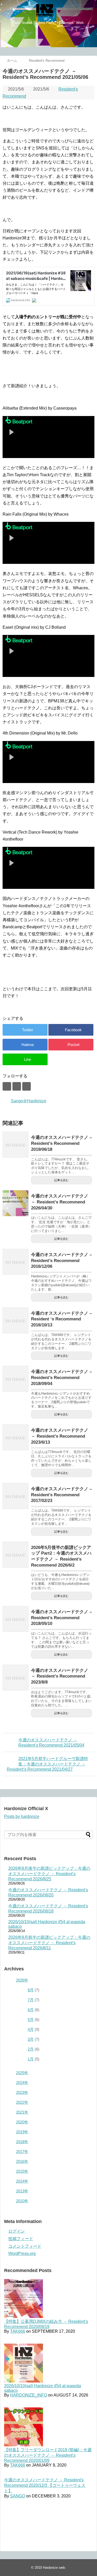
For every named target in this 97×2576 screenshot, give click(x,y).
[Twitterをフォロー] (7, 1086)
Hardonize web (54, 2568)
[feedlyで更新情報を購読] (17, 1086)
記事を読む (61, 1180)
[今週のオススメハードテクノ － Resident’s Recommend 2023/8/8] (16, 1678)
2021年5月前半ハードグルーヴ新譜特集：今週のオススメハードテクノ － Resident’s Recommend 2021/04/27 (47, 1764)
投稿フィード (21, 2239)
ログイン (17, 2231)
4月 (31, 2029)
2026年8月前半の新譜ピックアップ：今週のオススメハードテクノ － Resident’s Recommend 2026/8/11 (49, 1943)
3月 (31, 2039)
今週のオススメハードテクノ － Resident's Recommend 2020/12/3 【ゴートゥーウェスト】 (45, 2485)
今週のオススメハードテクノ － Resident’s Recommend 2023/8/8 (60, 1676)
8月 (31, 1990)
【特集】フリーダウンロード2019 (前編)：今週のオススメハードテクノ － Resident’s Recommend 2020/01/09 (48, 2455)
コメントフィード (25, 2246)
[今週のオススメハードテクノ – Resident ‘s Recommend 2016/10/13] (16, 1320)
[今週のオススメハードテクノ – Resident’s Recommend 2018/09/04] (16, 1379)
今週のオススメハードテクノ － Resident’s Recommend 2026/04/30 (60, 1202)
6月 (31, 2010)
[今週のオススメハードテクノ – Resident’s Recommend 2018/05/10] (16, 1619)
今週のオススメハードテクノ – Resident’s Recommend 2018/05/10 (61, 1618)
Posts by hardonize (22, 1816)
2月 (31, 2049)
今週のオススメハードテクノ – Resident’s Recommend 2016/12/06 (61, 1261)
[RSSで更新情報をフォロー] (27, 1086)
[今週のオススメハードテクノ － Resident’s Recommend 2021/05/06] (25, 1045)
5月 (31, 2020)
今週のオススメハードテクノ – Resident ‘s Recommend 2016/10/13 (61, 1319)
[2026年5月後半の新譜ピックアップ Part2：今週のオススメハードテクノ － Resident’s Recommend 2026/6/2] (16, 1555)
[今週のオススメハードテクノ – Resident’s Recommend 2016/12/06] (16, 1262)
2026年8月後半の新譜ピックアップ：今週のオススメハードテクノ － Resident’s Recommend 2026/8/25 (49, 1874)
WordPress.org (22, 2253)
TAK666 (18, 2331)
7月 (31, 2000)
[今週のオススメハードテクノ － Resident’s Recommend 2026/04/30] (16, 1203)
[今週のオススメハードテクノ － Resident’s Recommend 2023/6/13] (16, 1437)
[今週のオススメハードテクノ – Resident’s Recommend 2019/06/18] (16, 1145)
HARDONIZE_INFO (29, 2395)
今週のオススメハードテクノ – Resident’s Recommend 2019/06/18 (61, 1143)
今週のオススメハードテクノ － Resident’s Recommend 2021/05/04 (51, 1743)
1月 (31, 2059)
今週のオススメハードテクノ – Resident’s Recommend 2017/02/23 (61, 1495)
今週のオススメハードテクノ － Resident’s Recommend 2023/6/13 (60, 1436)
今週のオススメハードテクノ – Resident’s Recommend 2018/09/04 (61, 1377)
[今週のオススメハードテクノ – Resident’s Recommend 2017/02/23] (16, 1496)
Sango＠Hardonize (29, 1101)
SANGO (18, 2496)
